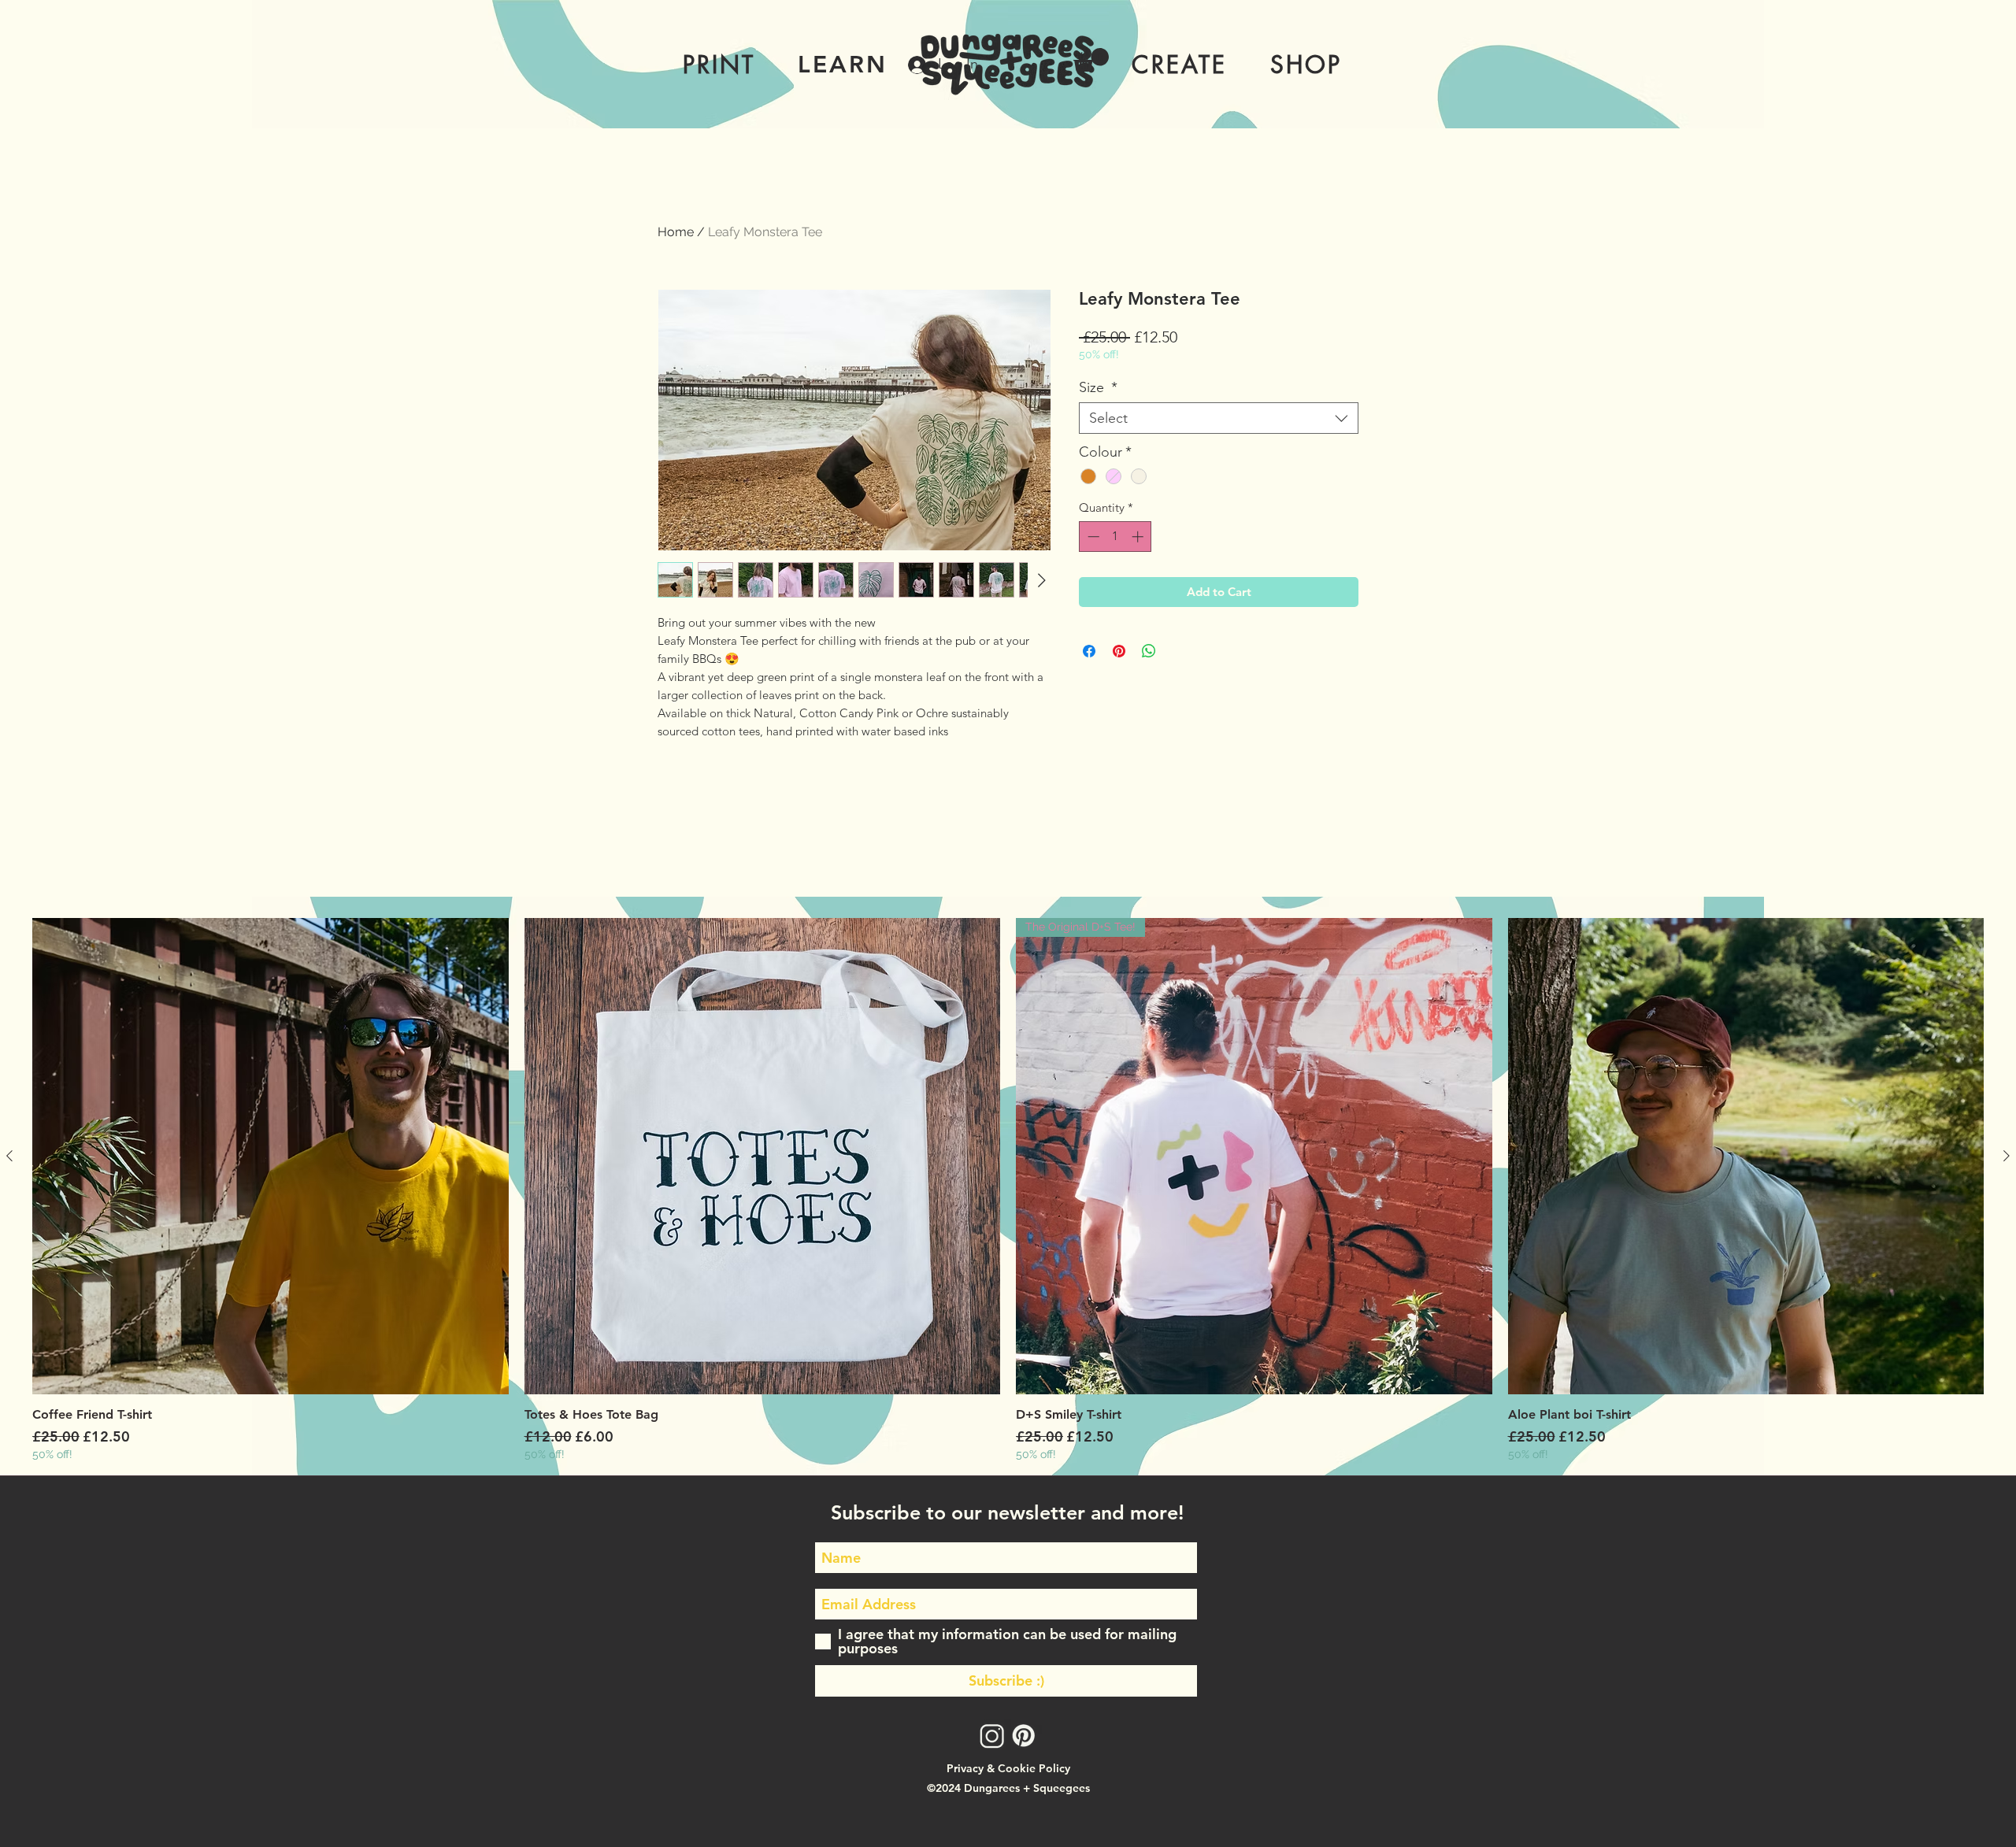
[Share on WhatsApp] (1149, 651)
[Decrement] (1092, 537)
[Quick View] (271, 1156)
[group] (1008, 1190)
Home (676, 232)
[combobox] (1219, 418)
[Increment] (1139, 537)
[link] (1091, 60)
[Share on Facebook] (1089, 651)
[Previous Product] (9, 1156)
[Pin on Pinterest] (1119, 651)
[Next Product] (2007, 1156)
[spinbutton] (1115, 537)
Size (1098, 387)
